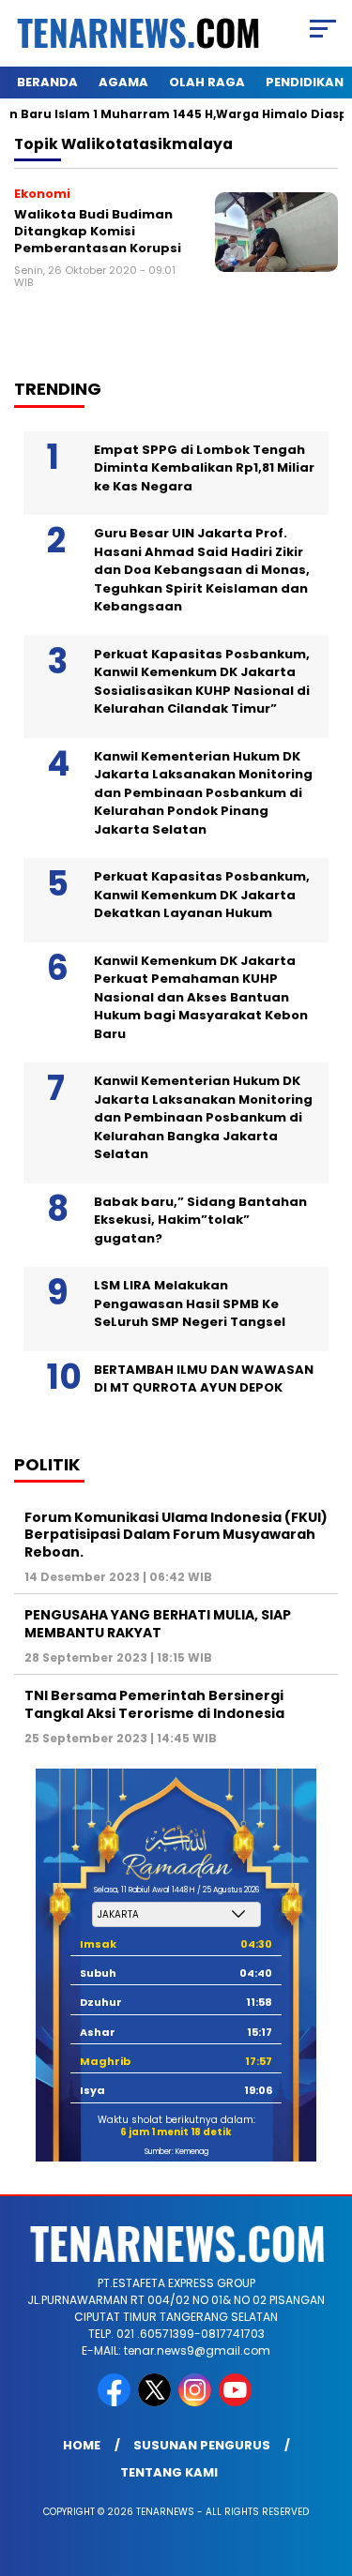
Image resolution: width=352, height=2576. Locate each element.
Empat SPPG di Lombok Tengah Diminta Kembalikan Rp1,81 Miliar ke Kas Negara (204, 468)
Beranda (47, 82)
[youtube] (237, 2402)
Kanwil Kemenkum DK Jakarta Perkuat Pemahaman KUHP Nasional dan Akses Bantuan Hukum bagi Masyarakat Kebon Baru (201, 997)
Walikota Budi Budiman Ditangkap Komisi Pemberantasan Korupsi (98, 231)
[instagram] (197, 2402)
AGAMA (123, 82)
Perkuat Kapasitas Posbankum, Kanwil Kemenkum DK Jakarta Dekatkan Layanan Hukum (202, 895)
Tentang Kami (169, 2472)
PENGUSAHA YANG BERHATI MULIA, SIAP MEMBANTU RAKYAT (158, 1623)
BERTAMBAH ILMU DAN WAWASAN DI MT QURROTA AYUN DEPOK (204, 1379)
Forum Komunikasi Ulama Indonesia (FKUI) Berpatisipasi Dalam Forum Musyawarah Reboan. (176, 1534)
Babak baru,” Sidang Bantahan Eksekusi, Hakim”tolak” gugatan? (200, 1220)
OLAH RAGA (207, 82)
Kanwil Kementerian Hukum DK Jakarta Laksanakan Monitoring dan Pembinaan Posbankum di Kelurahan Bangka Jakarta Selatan (203, 1117)
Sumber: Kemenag (176, 2152)
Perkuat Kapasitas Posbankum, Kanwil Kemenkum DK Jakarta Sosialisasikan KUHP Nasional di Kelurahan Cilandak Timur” (202, 682)
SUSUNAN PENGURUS (202, 2445)
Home (82, 2445)
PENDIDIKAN (305, 82)
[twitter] (156, 2402)
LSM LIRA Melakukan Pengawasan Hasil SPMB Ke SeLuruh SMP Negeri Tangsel (190, 1303)
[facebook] (116, 2402)
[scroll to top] (326, 2467)
